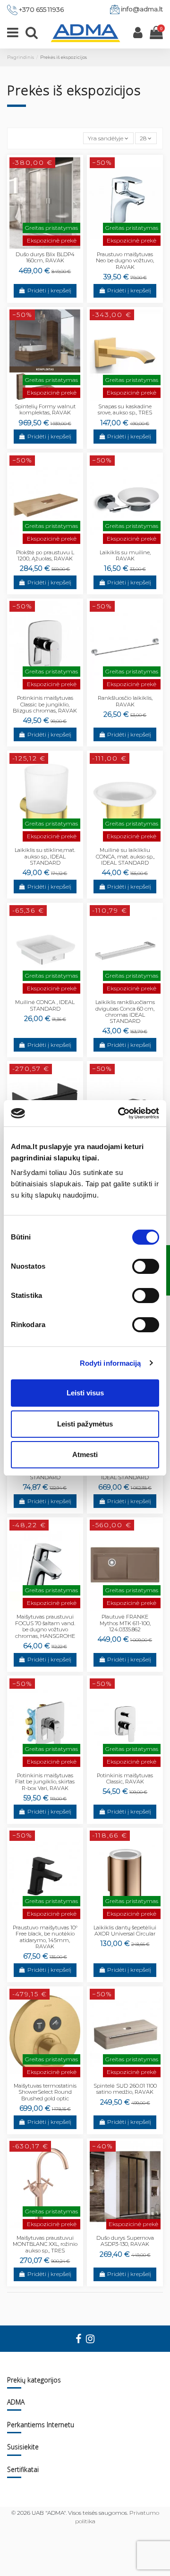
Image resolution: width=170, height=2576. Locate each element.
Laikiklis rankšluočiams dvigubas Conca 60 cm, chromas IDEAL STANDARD (125, 1012)
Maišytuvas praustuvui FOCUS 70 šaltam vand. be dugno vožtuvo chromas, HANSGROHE (45, 1626)
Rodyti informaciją (110, 1363)
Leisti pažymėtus (85, 1424)
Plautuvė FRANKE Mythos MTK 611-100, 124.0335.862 (125, 1623)
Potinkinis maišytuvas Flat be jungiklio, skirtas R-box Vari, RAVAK (45, 1782)
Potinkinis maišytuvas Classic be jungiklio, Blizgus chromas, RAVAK (45, 704)
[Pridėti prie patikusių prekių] (40, 246)
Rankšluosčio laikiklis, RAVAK (125, 701)
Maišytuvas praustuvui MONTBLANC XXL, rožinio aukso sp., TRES (45, 2244)
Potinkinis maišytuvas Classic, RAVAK (125, 1778)
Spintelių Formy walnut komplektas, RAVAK (45, 409)
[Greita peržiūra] (51, 246)
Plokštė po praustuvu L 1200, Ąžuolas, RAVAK (45, 555)
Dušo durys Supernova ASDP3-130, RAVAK (125, 2241)
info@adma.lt (142, 9)
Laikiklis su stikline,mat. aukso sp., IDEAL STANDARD (45, 856)
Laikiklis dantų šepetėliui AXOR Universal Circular (125, 1931)
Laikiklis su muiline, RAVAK (125, 555)
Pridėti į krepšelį (49, 290)
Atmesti (85, 1454)
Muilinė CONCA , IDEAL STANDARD (45, 1005)
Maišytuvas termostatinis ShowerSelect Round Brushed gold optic (45, 2092)
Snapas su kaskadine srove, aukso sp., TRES (125, 409)
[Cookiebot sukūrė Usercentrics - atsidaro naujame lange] (120, 1113)
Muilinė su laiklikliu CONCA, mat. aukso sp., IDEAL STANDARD (125, 856)
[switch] (146, 1266)
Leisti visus (85, 1393)
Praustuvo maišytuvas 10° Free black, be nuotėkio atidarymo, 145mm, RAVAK (45, 1937)
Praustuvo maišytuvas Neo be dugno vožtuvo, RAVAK (125, 261)
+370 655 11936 (41, 9)
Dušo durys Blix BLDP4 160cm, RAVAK (45, 257)
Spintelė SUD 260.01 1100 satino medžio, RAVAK (125, 2089)
